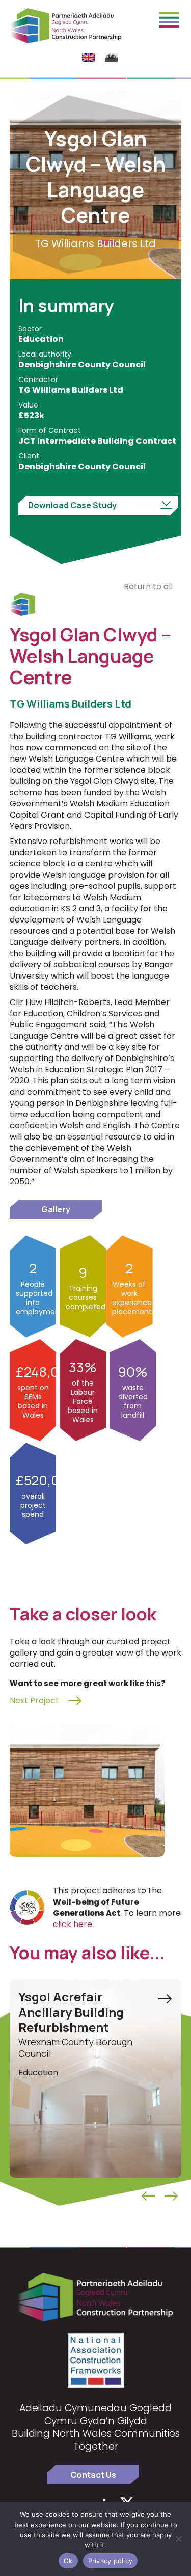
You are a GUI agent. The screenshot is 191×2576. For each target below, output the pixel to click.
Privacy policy (111, 2561)
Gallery (56, 1209)
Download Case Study (72, 505)
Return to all (148, 587)
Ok (68, 2561)
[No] (178, 2539)
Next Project (34, 1701)
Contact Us (93, 2475)
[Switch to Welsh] (111, 58)
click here (73, 1924)
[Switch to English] (88, 58)
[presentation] (148, 2196)
